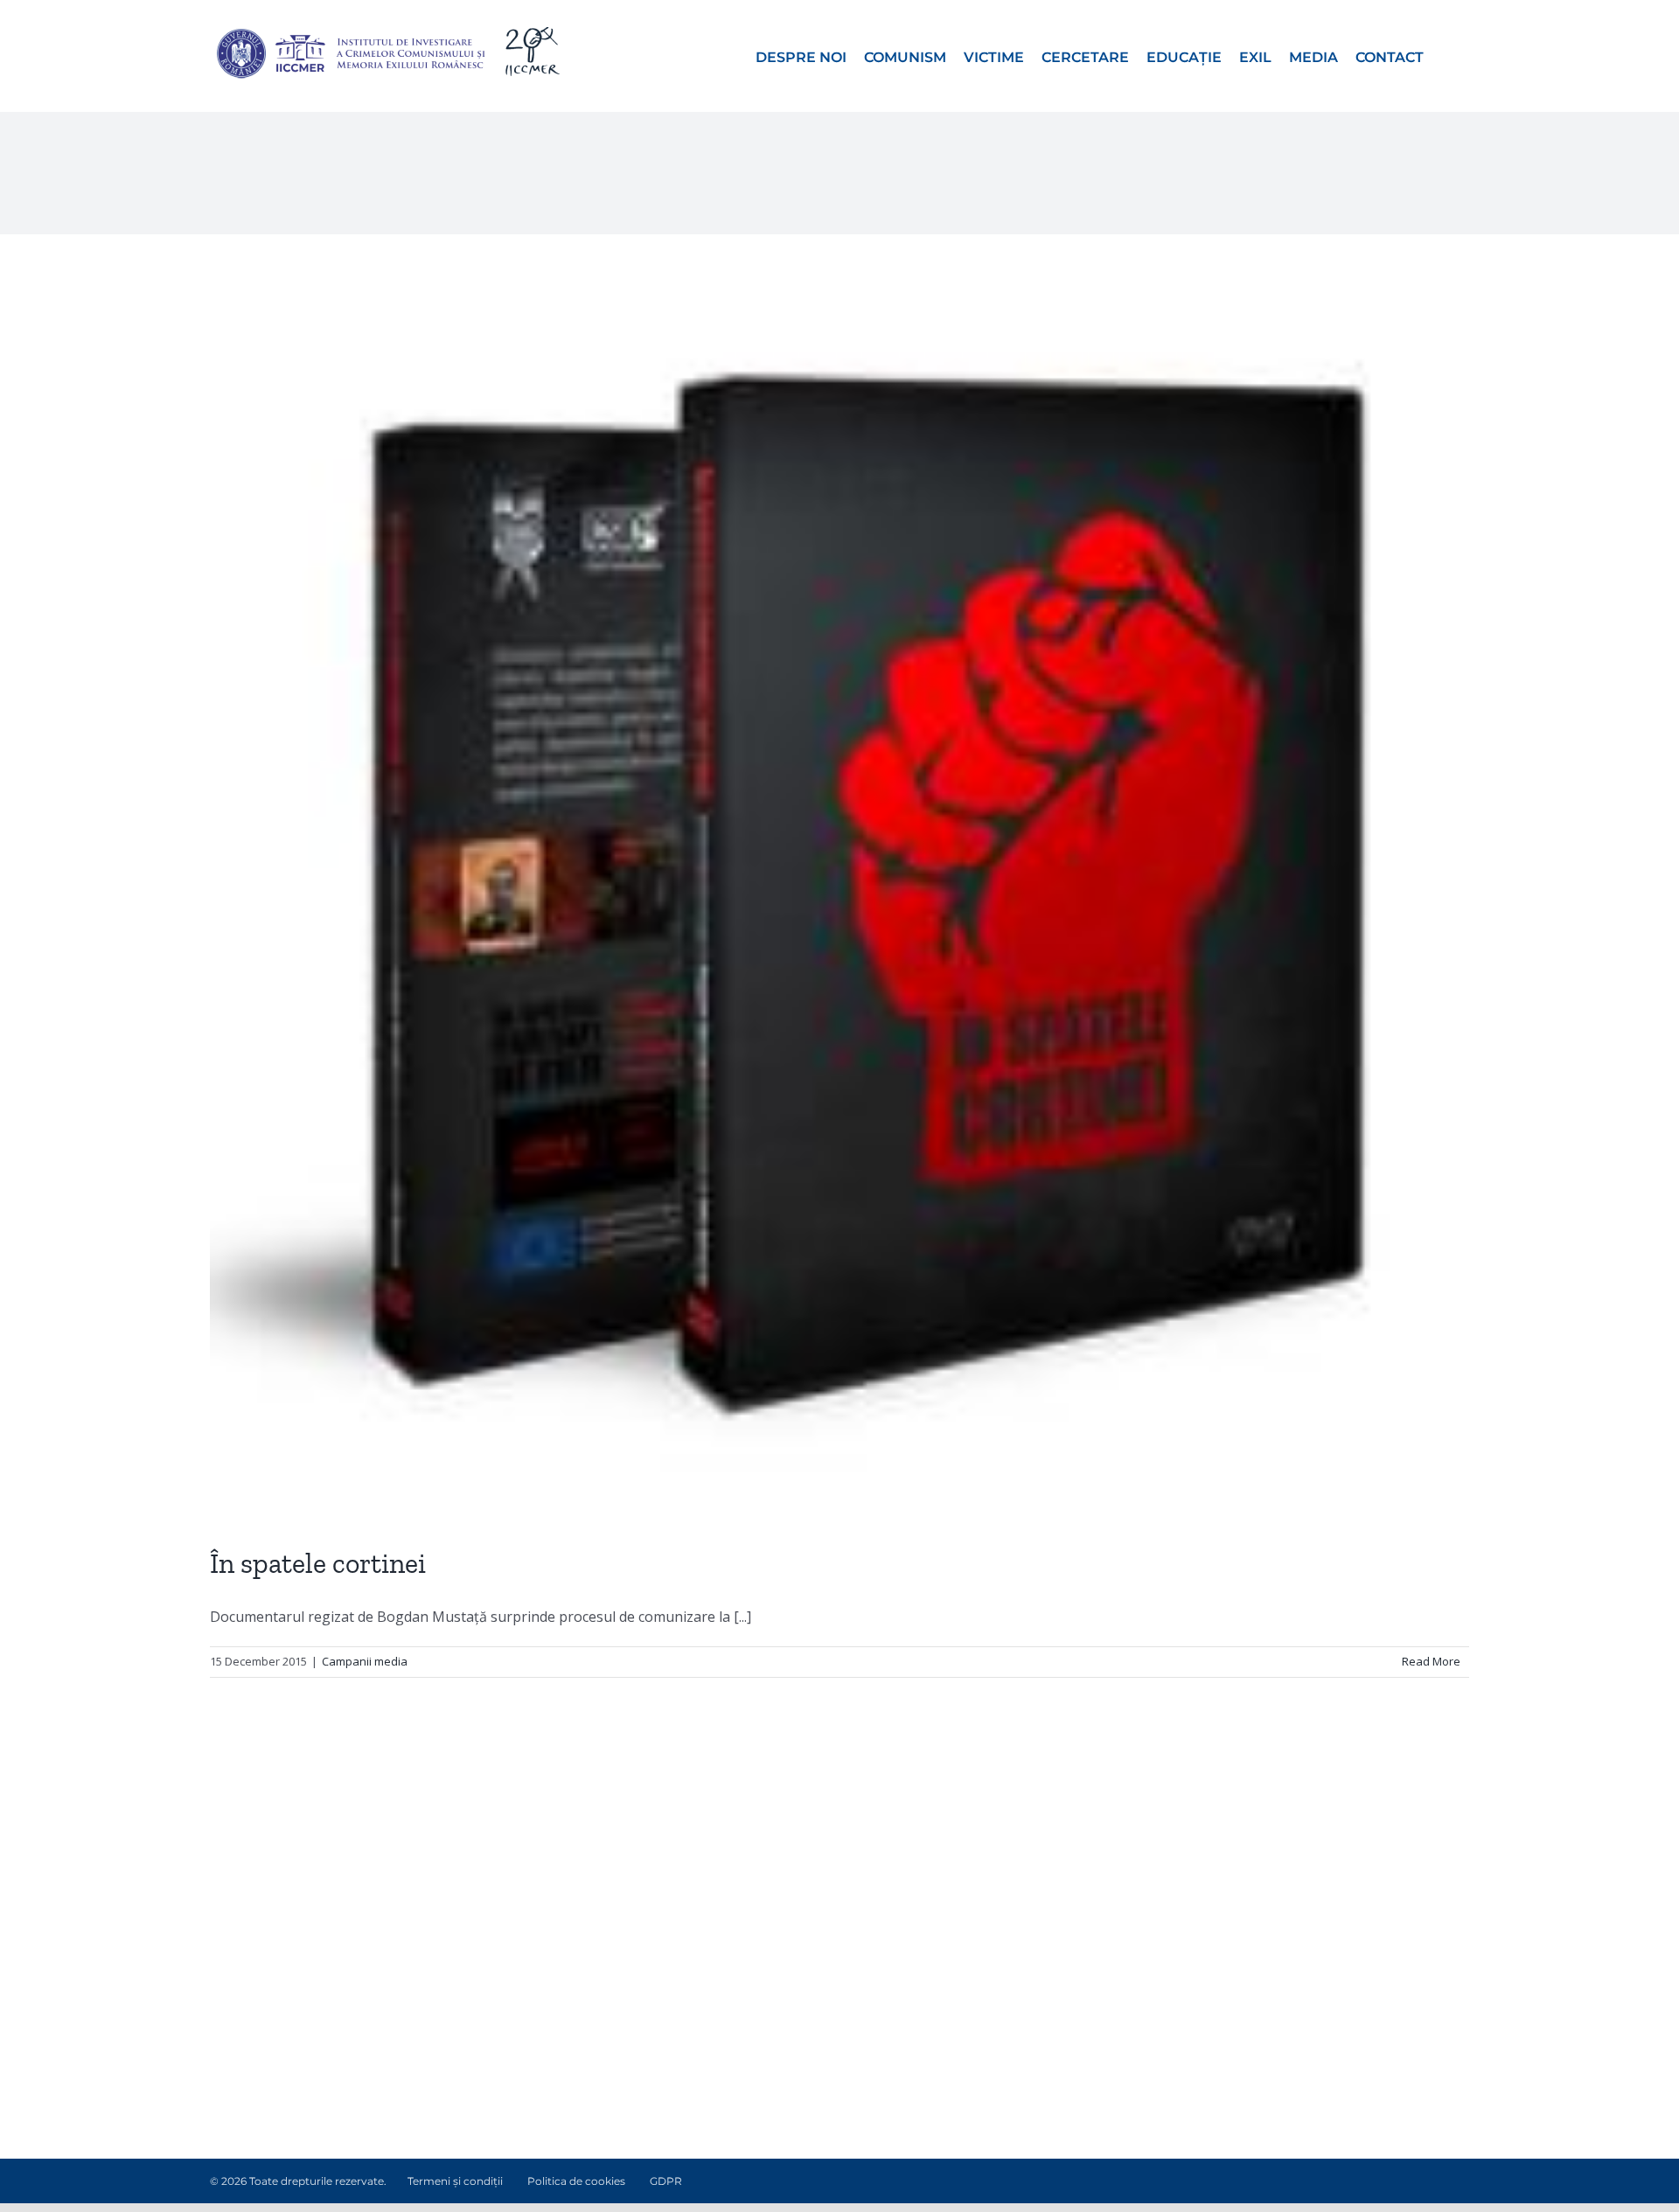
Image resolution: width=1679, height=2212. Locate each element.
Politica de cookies (576, 2181)
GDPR (666, 2181)
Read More (1431, 1661)
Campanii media (365, 1661)
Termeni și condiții (455, 2181)
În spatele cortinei (318, 1563)
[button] (1446, 56)
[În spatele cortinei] (839, 890)
